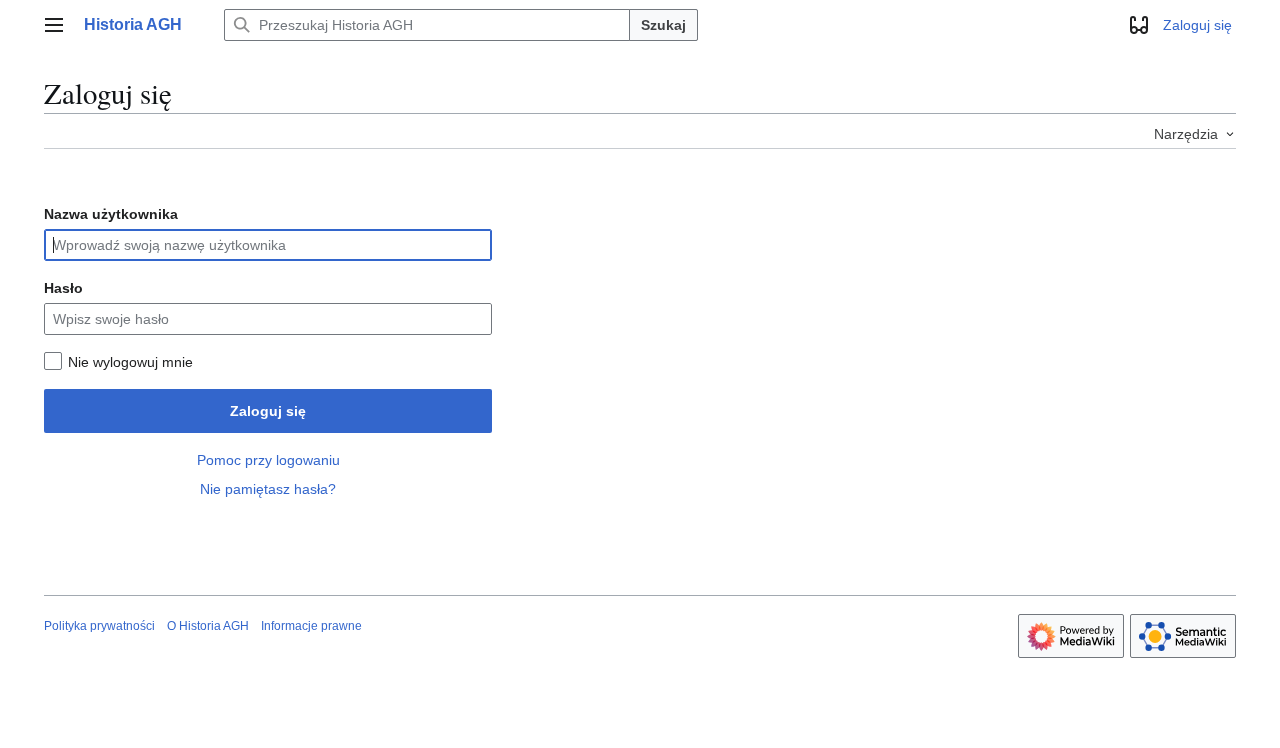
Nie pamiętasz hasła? (268, 489)
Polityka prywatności (99, 626)
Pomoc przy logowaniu (268, 460)
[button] (54, 25)
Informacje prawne (311, 626)
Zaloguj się (268, 411)
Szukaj (663, 25)
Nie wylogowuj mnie (130, 362)
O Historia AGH (208, 626)
